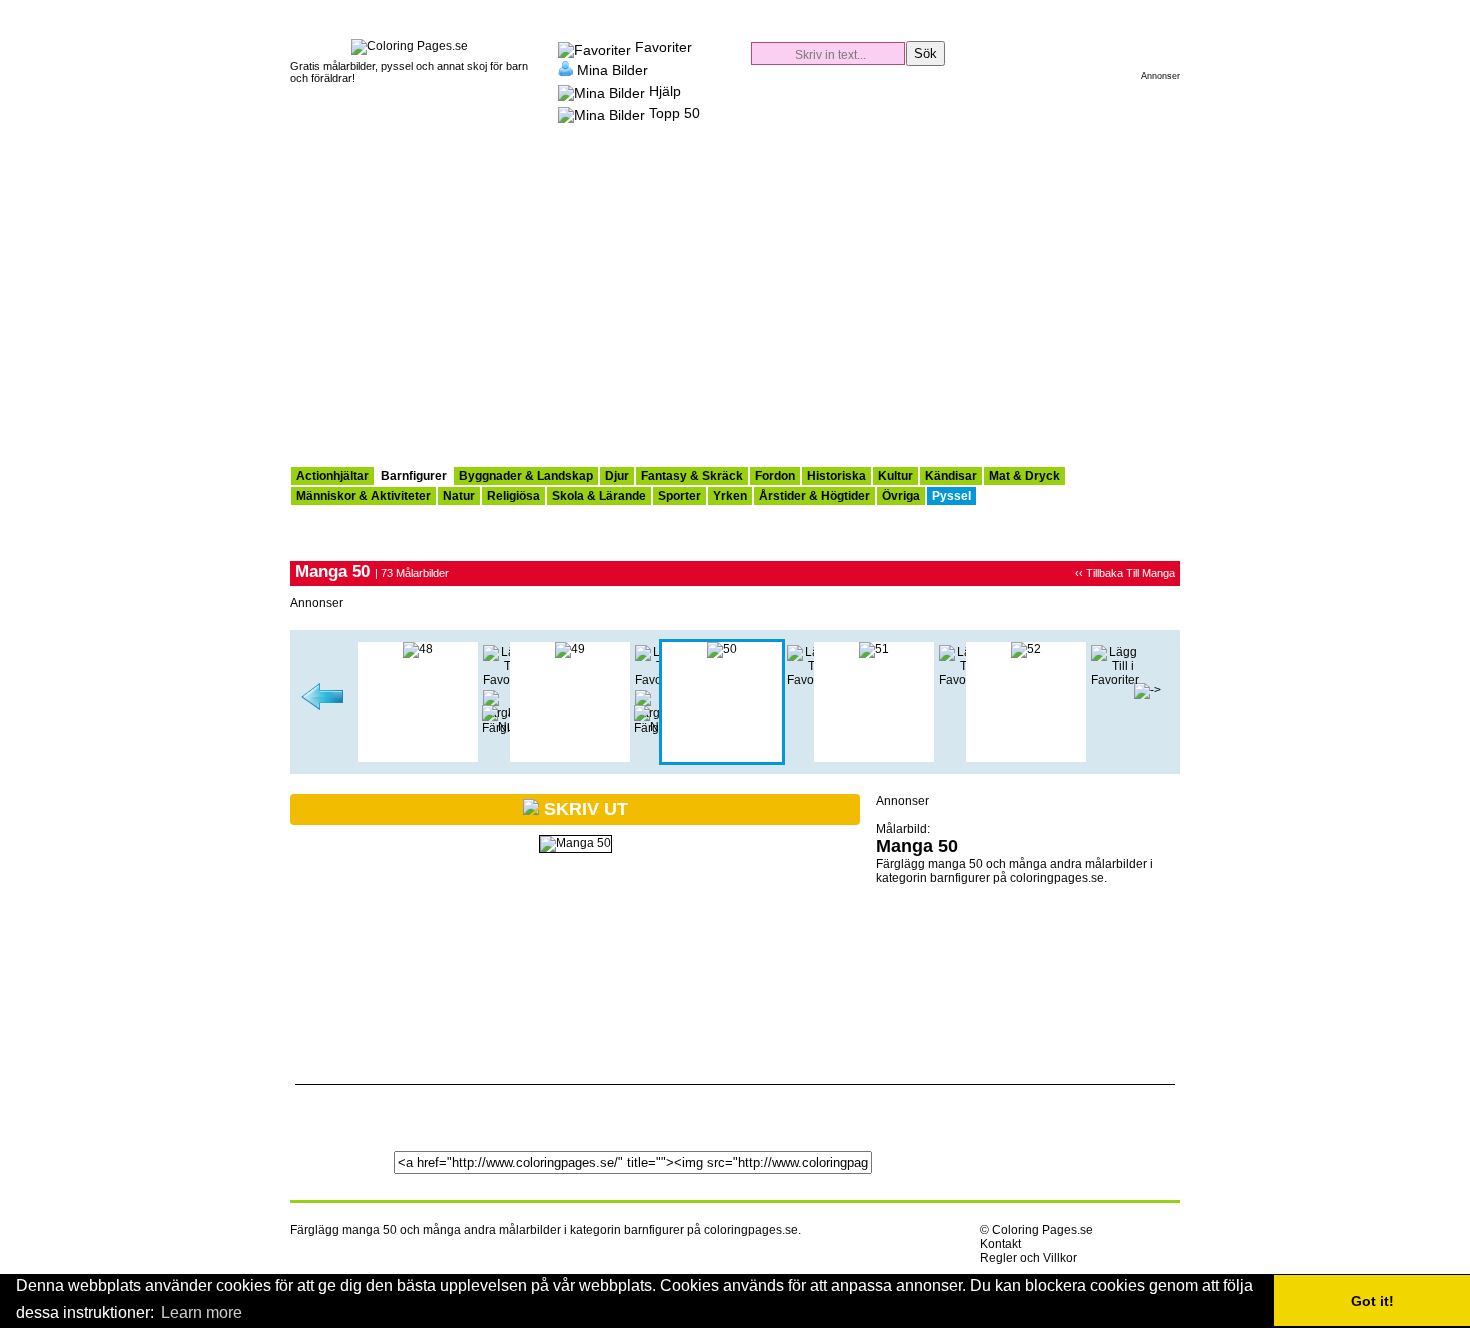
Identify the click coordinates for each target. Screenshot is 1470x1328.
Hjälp (665, 91)
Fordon (775, 476)
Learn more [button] (201, 1312)
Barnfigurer (414, 476)
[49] (322, 707)
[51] (874, 649)
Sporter (679, 496)
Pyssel (951, 496)
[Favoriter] (594, 47)
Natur (459, 496)
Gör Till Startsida (1162, 10)
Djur (617, 476)
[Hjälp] (601, 91)
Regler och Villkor (1028, 1258)
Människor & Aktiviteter (363, 496)
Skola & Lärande (599, 496)
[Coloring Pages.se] (409, 46)
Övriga (901, 496)
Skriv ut (583, 809)
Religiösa (513, 496)
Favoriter (663, 47)
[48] (418, 649)
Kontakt (1000, 1244)
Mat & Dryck (1024, 476)
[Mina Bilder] (565, 69)
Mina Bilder (612, 69)
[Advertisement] (735, 316)
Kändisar (951, 476)
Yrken (730, 496)
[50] (722, 649)
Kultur (895, 476)
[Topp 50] (601, 113)
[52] (1026, 649)
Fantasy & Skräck (692, 476)
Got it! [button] (1372, 1301)
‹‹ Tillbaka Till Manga (1125, 573)
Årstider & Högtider (814, 496)
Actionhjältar (332, 476)
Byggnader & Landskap (526, 476)
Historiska (836, 476)
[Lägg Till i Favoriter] (1115, 680)
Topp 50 (674, 113)
